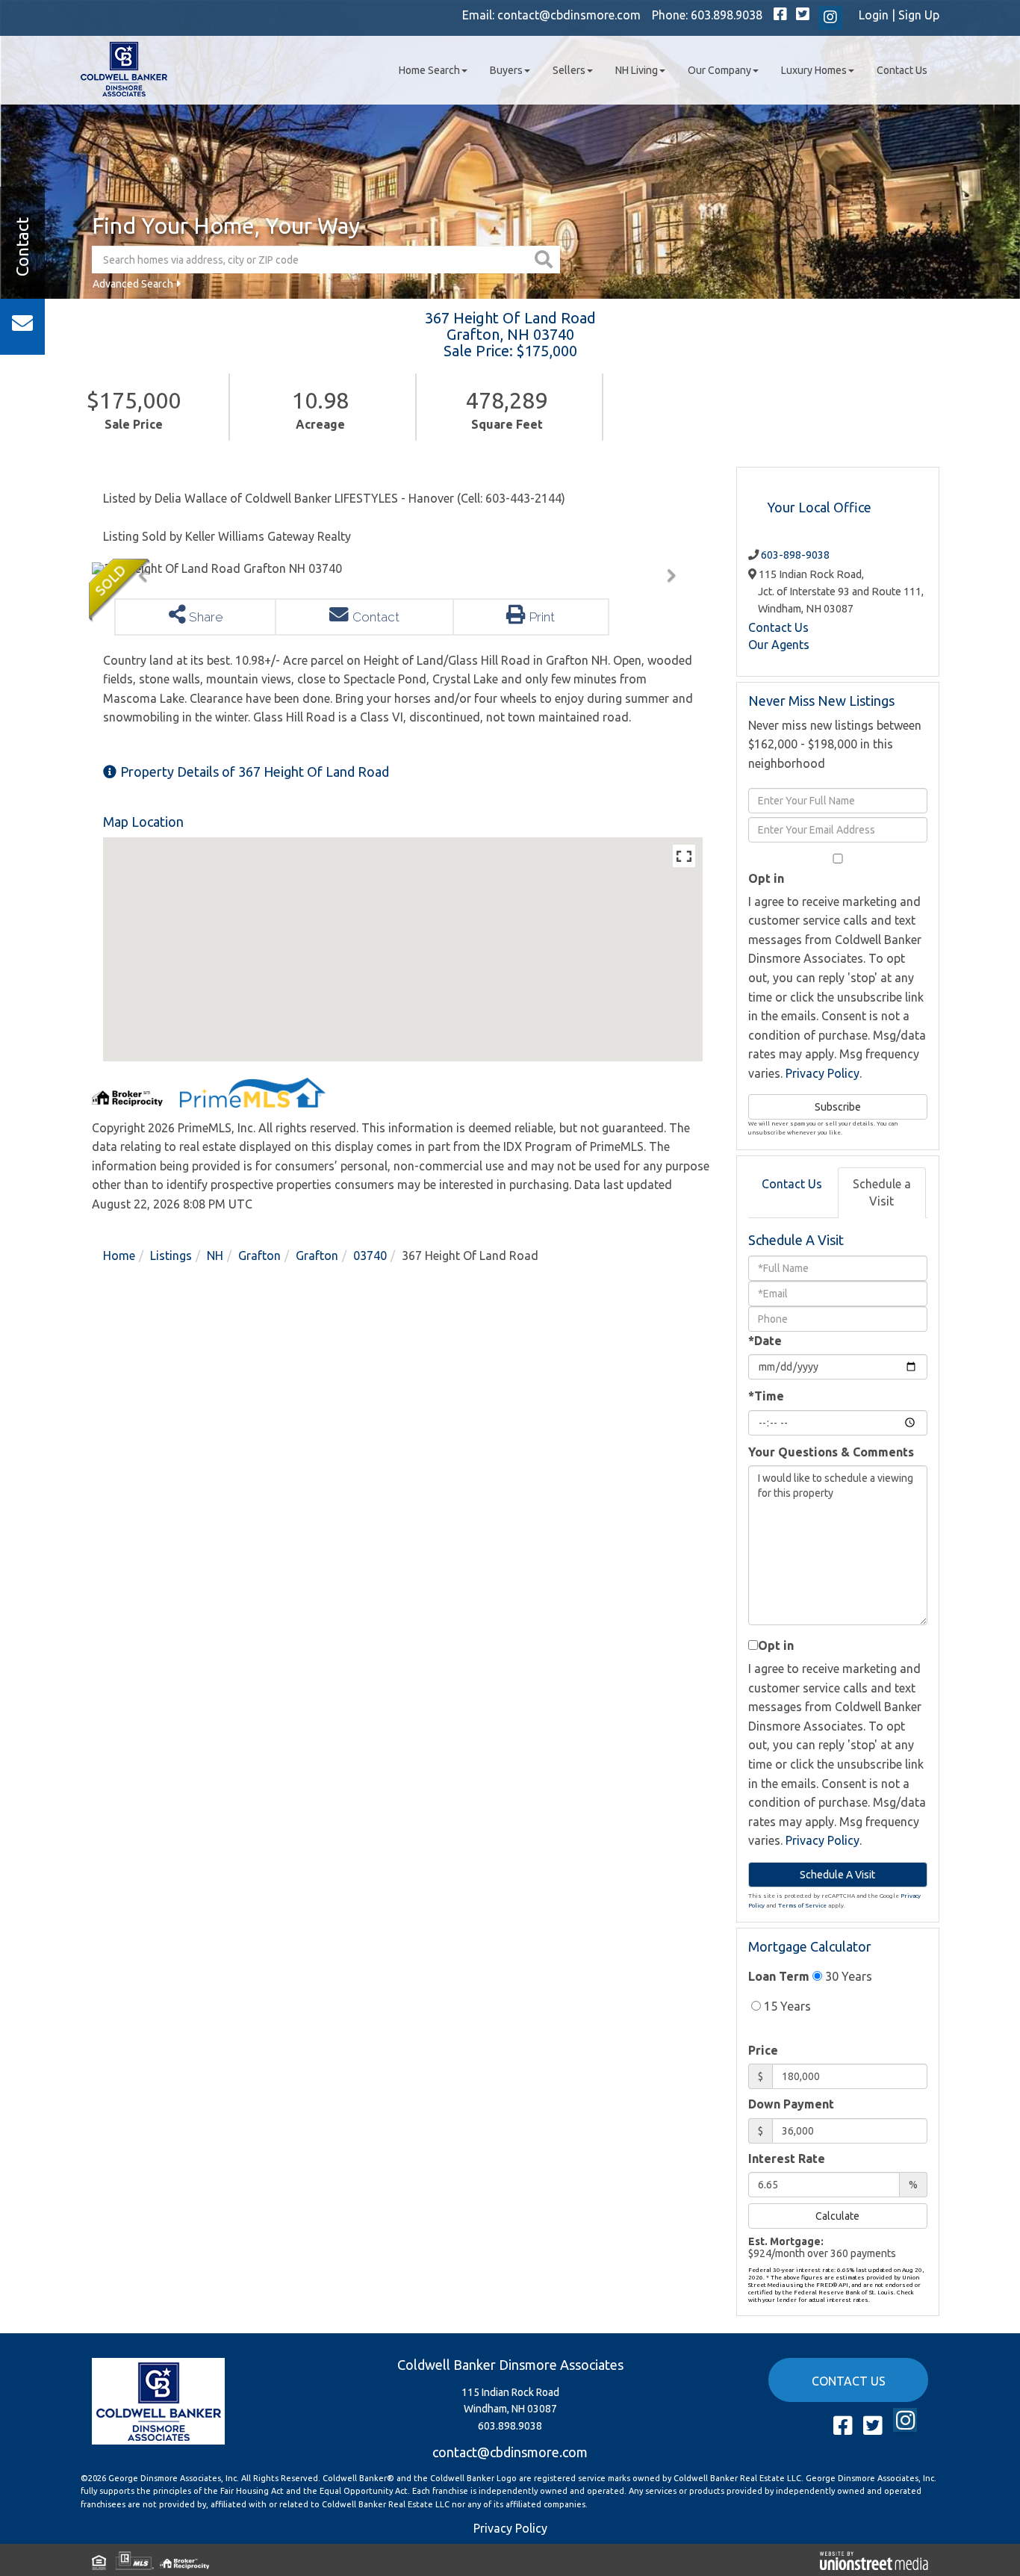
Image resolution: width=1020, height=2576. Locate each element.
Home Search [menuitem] (429, 70)
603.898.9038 (727, 15)
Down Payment (791, 2104)
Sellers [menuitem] (569, 70)
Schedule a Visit (882, 1192)
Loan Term (779, 1976)
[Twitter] (803, 15)
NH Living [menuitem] (637, 70)
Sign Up (919, 15)
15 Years (786, 2006)
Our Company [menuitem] (719, 70)
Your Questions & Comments (831, 1452)
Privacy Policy (822, 1073)
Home (119, 1256)
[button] (545, 260)
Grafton (259, 1256)
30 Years (847, 1976)
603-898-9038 (795, 555)
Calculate (837, 2216)
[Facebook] (780, 15)
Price (763, 2050)
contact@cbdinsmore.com (569, 15)
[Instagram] (830, 18)
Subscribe (838, 1107)
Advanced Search (133, 284)
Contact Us (778, 627)
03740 (370, 1256)
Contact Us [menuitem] (902, 70)
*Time (766, 1396)
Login (874, 15)
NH (215, 1256)
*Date (765, 1341)
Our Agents (779, 645)
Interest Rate (787, 2158)
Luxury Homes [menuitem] (814, 70)
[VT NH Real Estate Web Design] (874, 2560)
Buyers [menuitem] (506, 70)
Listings (171, 1256)
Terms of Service (802, 1906)
